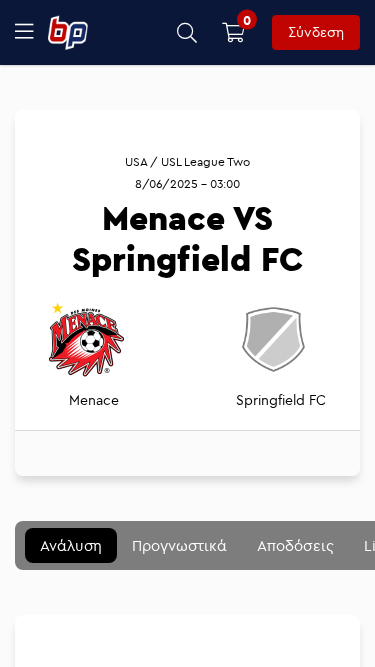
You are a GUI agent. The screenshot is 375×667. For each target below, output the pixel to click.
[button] (187, 32)
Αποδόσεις (295, 545)
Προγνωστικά (179, 545)
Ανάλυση (71, 545)
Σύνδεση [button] (316, 32)
